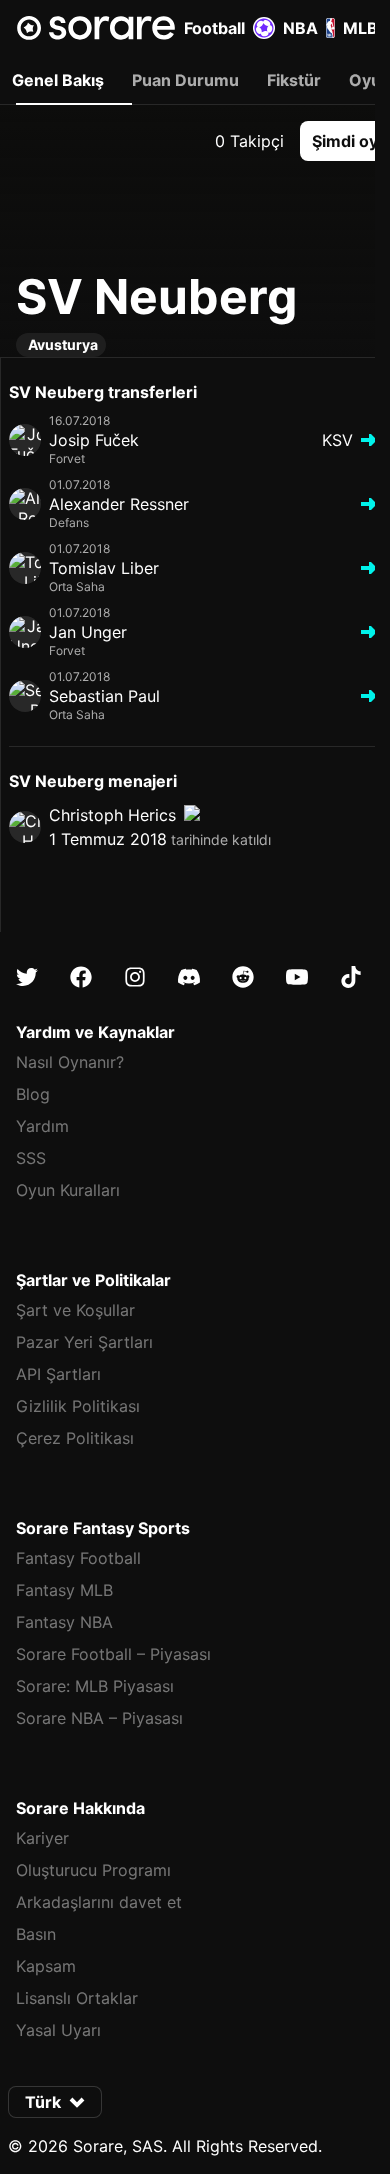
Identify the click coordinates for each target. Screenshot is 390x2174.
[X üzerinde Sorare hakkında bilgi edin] (27, 977)
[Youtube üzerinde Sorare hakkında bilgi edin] (297, 977)
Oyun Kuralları (68, 1190)
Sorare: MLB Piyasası (95, 1686)
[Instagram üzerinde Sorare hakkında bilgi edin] (135, 977)
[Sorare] (96, 28)
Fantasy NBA (64, 1622)
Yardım (42, 1126)
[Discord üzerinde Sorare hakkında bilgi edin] (189, 977)
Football (214, 28)
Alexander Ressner (119, 504)
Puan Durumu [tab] (185, 80)
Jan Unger (88, 632)
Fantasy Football (78, 1558)
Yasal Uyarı (58, 2030)
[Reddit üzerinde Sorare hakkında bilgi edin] (243, 977)
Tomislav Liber (104, 568)
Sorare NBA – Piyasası (99, 1718)
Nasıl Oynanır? (70, 1062)
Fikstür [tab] (294, 80)
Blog (33, 1094)
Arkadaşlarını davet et (99, 1902)
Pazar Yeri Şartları (84, 1342)
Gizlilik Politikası (78, 1406)
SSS (31, 1158)
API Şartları (58, 1374)
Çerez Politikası (75, 1438)
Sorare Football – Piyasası (113, 1654)
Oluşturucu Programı (93, 1870)
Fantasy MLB (64, 1590)
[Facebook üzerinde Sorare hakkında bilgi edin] (81, 977)
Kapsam (46, 1966)
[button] (55, 2102)
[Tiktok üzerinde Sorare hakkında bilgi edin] (351, 977)
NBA (300, 28)
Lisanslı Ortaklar (77, 1998)
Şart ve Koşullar (75, 1310)
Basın (36, 1934)
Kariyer (42, 1838)
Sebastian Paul (104, 696)
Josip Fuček (94, 440)
